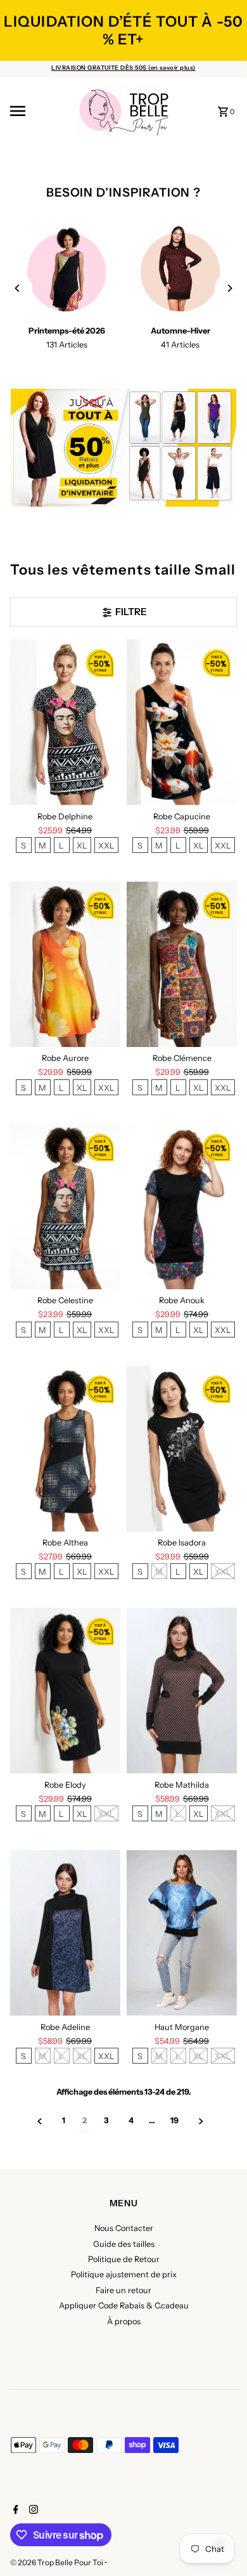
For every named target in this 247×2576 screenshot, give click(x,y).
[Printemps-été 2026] (67, 272)
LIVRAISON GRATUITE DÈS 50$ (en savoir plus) (123, 68)
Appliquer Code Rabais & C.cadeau (124, 2306)
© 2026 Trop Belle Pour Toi (57, 2562)
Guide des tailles (124, 2244)
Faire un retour (123, 2290)
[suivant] (201, 2121)
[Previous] (18, 288)
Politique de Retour (124, 2259)
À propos (124, 2321)
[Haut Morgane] (182, 1933)
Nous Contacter (124, 2228)
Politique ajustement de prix (124, 2274)
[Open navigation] (37, 111)
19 (174, 2120)
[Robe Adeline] (65, 1933)
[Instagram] (32, 2511)
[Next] (229, 288)
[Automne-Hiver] (180, 272)
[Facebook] (14, 2511)
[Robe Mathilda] (182, 1690)
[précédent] (40, 2121)
